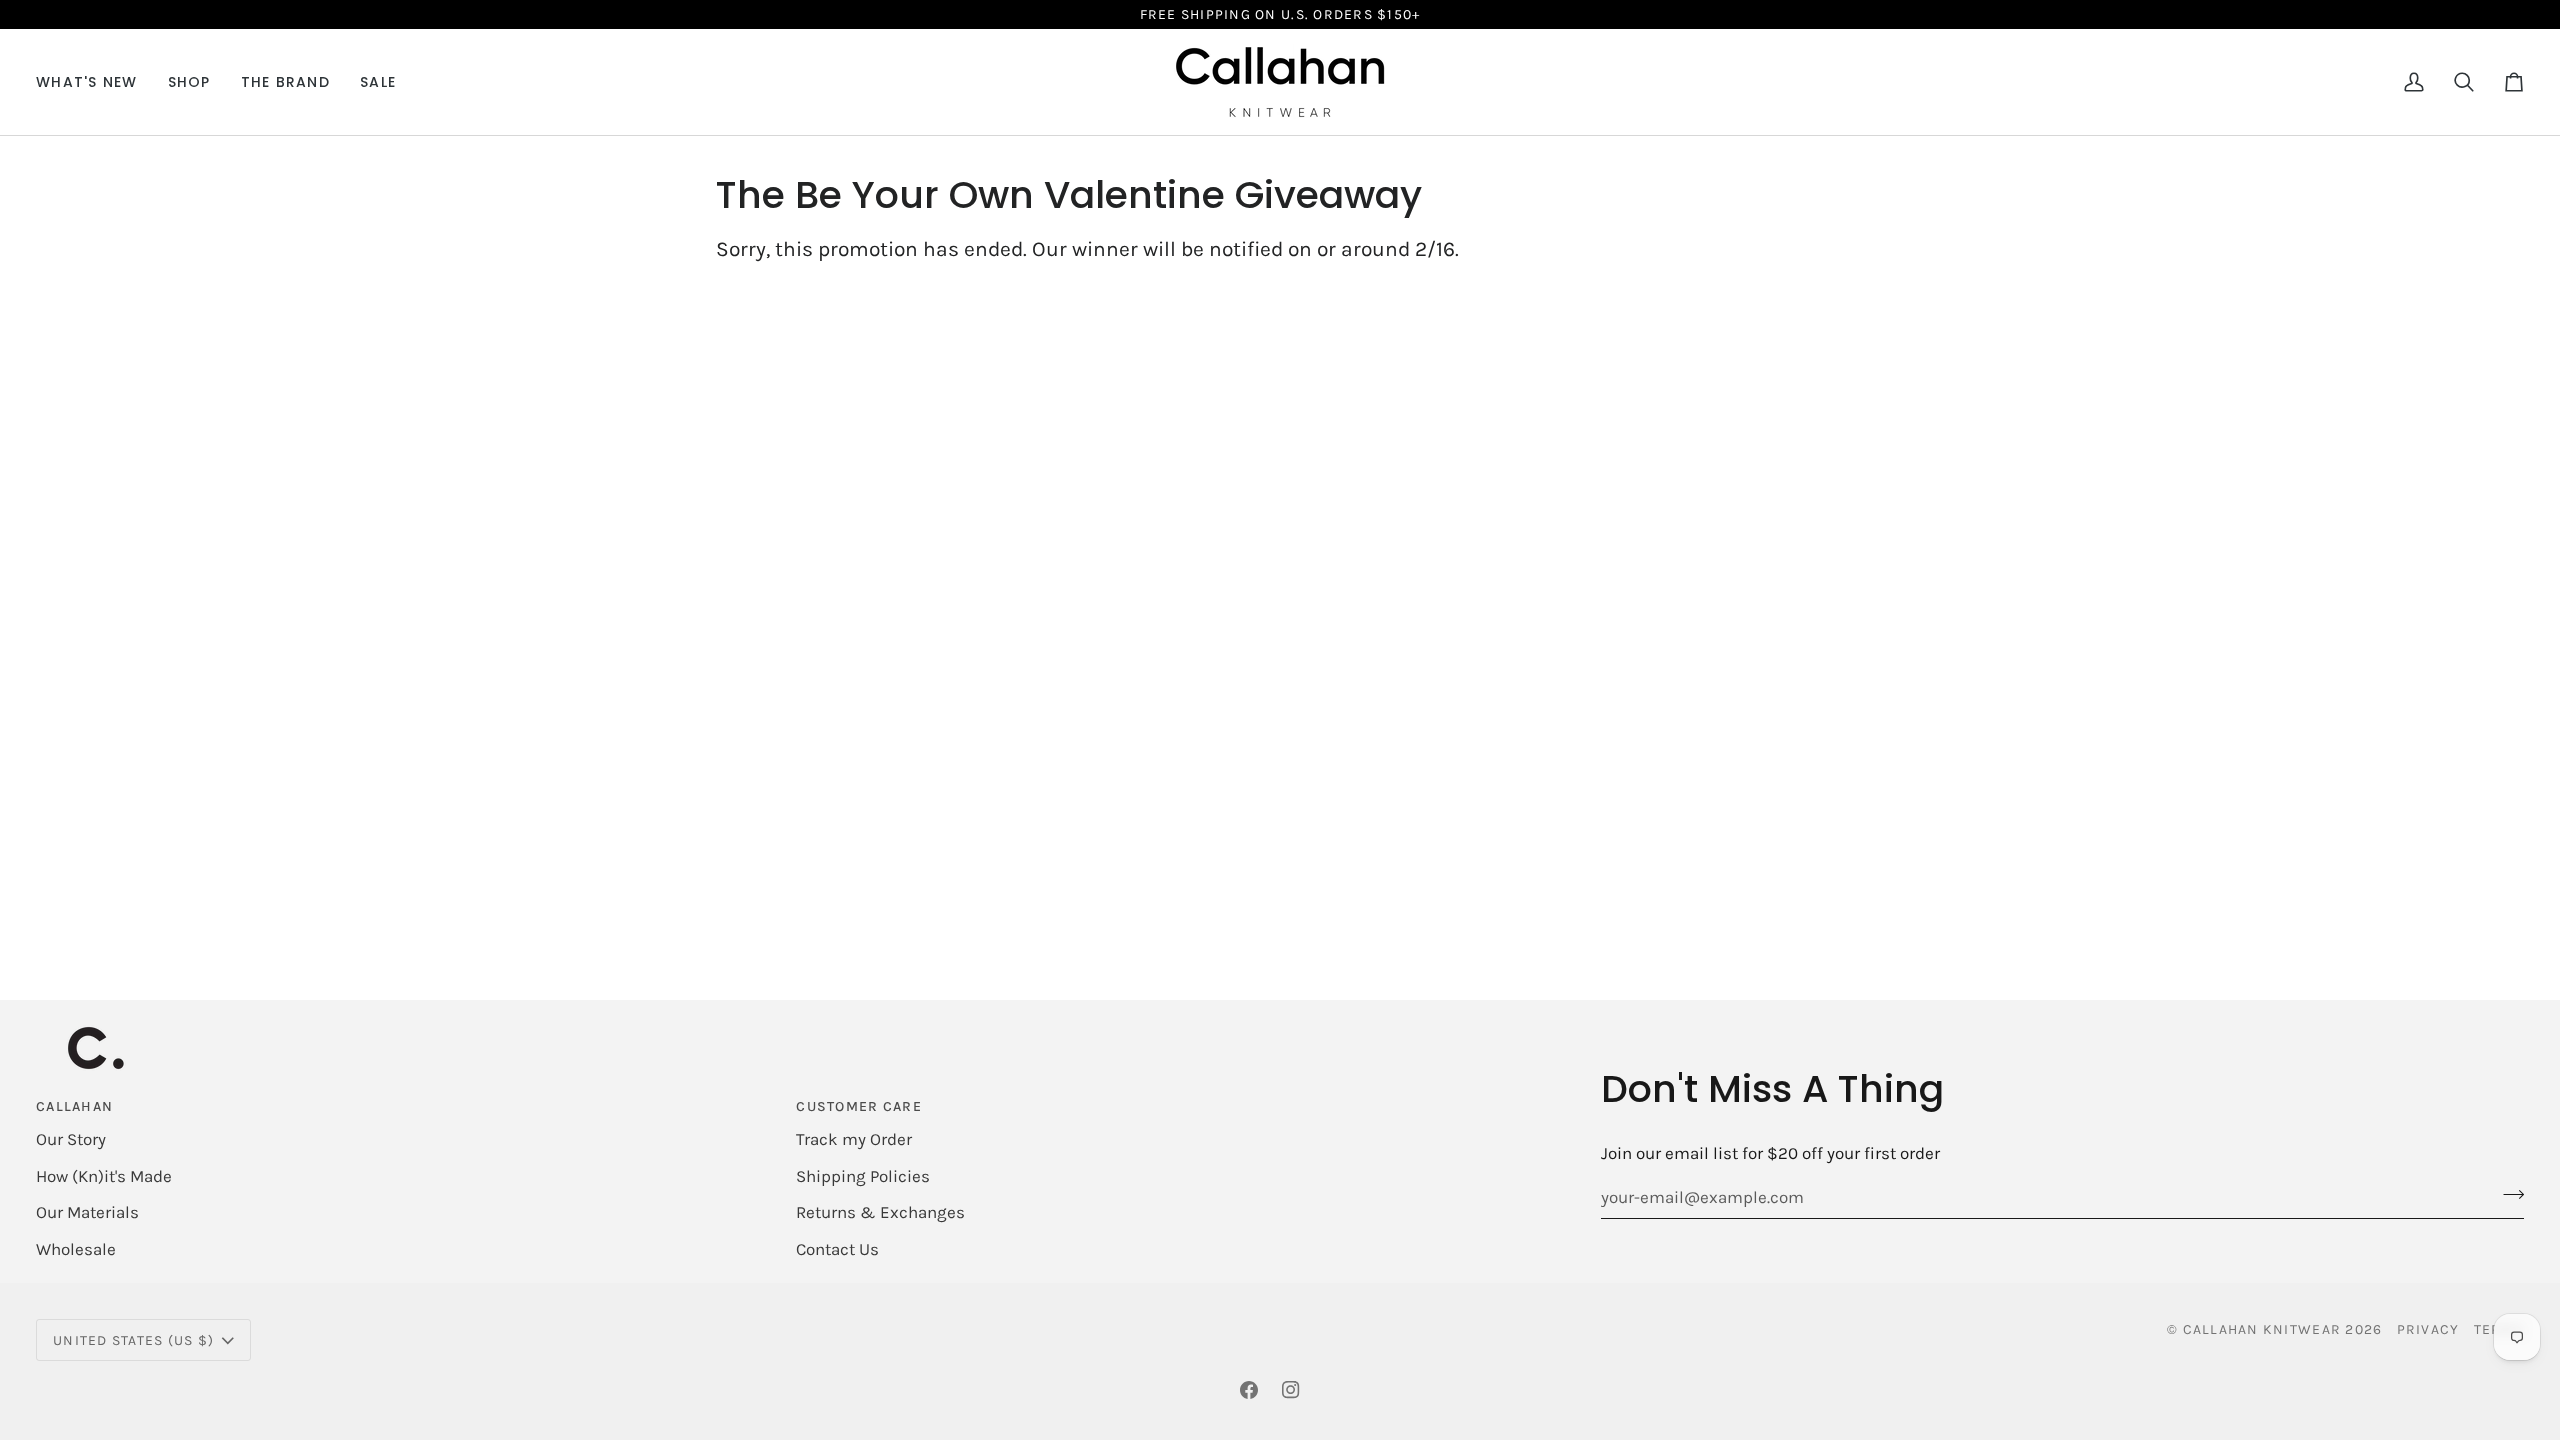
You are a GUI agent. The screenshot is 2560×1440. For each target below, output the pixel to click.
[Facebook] (1249, 1390)
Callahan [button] (74, 1106)
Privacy (2428, 1329)
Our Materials (87, 1212)
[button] (189, 82)
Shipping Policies (863, 1176)
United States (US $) (133, 1340)
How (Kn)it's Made (104, 1176)
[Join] (2507, 1194)
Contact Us (837, 1249)
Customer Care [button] (858, 1106)
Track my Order (854, 1139)
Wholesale (76, 1249)
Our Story (71, 1139)
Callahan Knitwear (2262, 1329)
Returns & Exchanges (880, 1212)
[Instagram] (1291, 1390)
